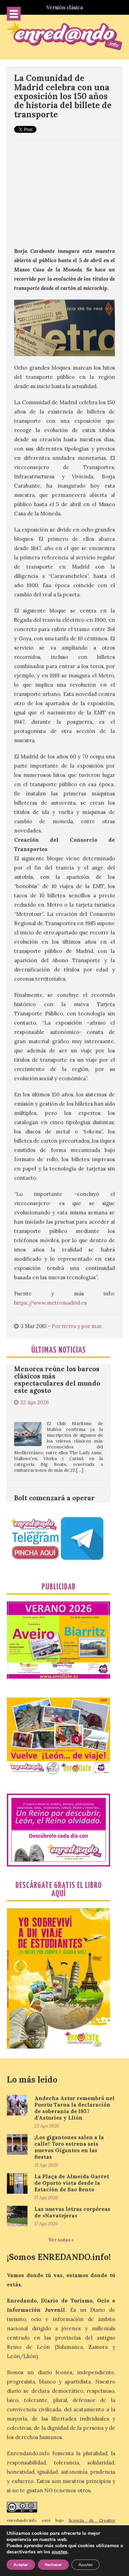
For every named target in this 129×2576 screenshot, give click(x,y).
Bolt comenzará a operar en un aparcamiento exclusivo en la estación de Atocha (58, 1481)
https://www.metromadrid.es (50, 1303)
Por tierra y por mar (76, 1326)
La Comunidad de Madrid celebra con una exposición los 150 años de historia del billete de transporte (63, 96)
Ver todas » (61, 2240)
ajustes (60, 2552)
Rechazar (53, 2565)
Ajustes (85, 2565)
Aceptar (21, 2565)
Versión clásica (65, 7)
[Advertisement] (64, 190)
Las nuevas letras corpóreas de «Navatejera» (72, 2212)
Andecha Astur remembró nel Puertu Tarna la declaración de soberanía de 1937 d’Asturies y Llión (74, 2108)
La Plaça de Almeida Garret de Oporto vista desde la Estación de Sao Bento (72, 2183)
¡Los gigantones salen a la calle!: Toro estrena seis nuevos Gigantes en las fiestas (69, 2147)
